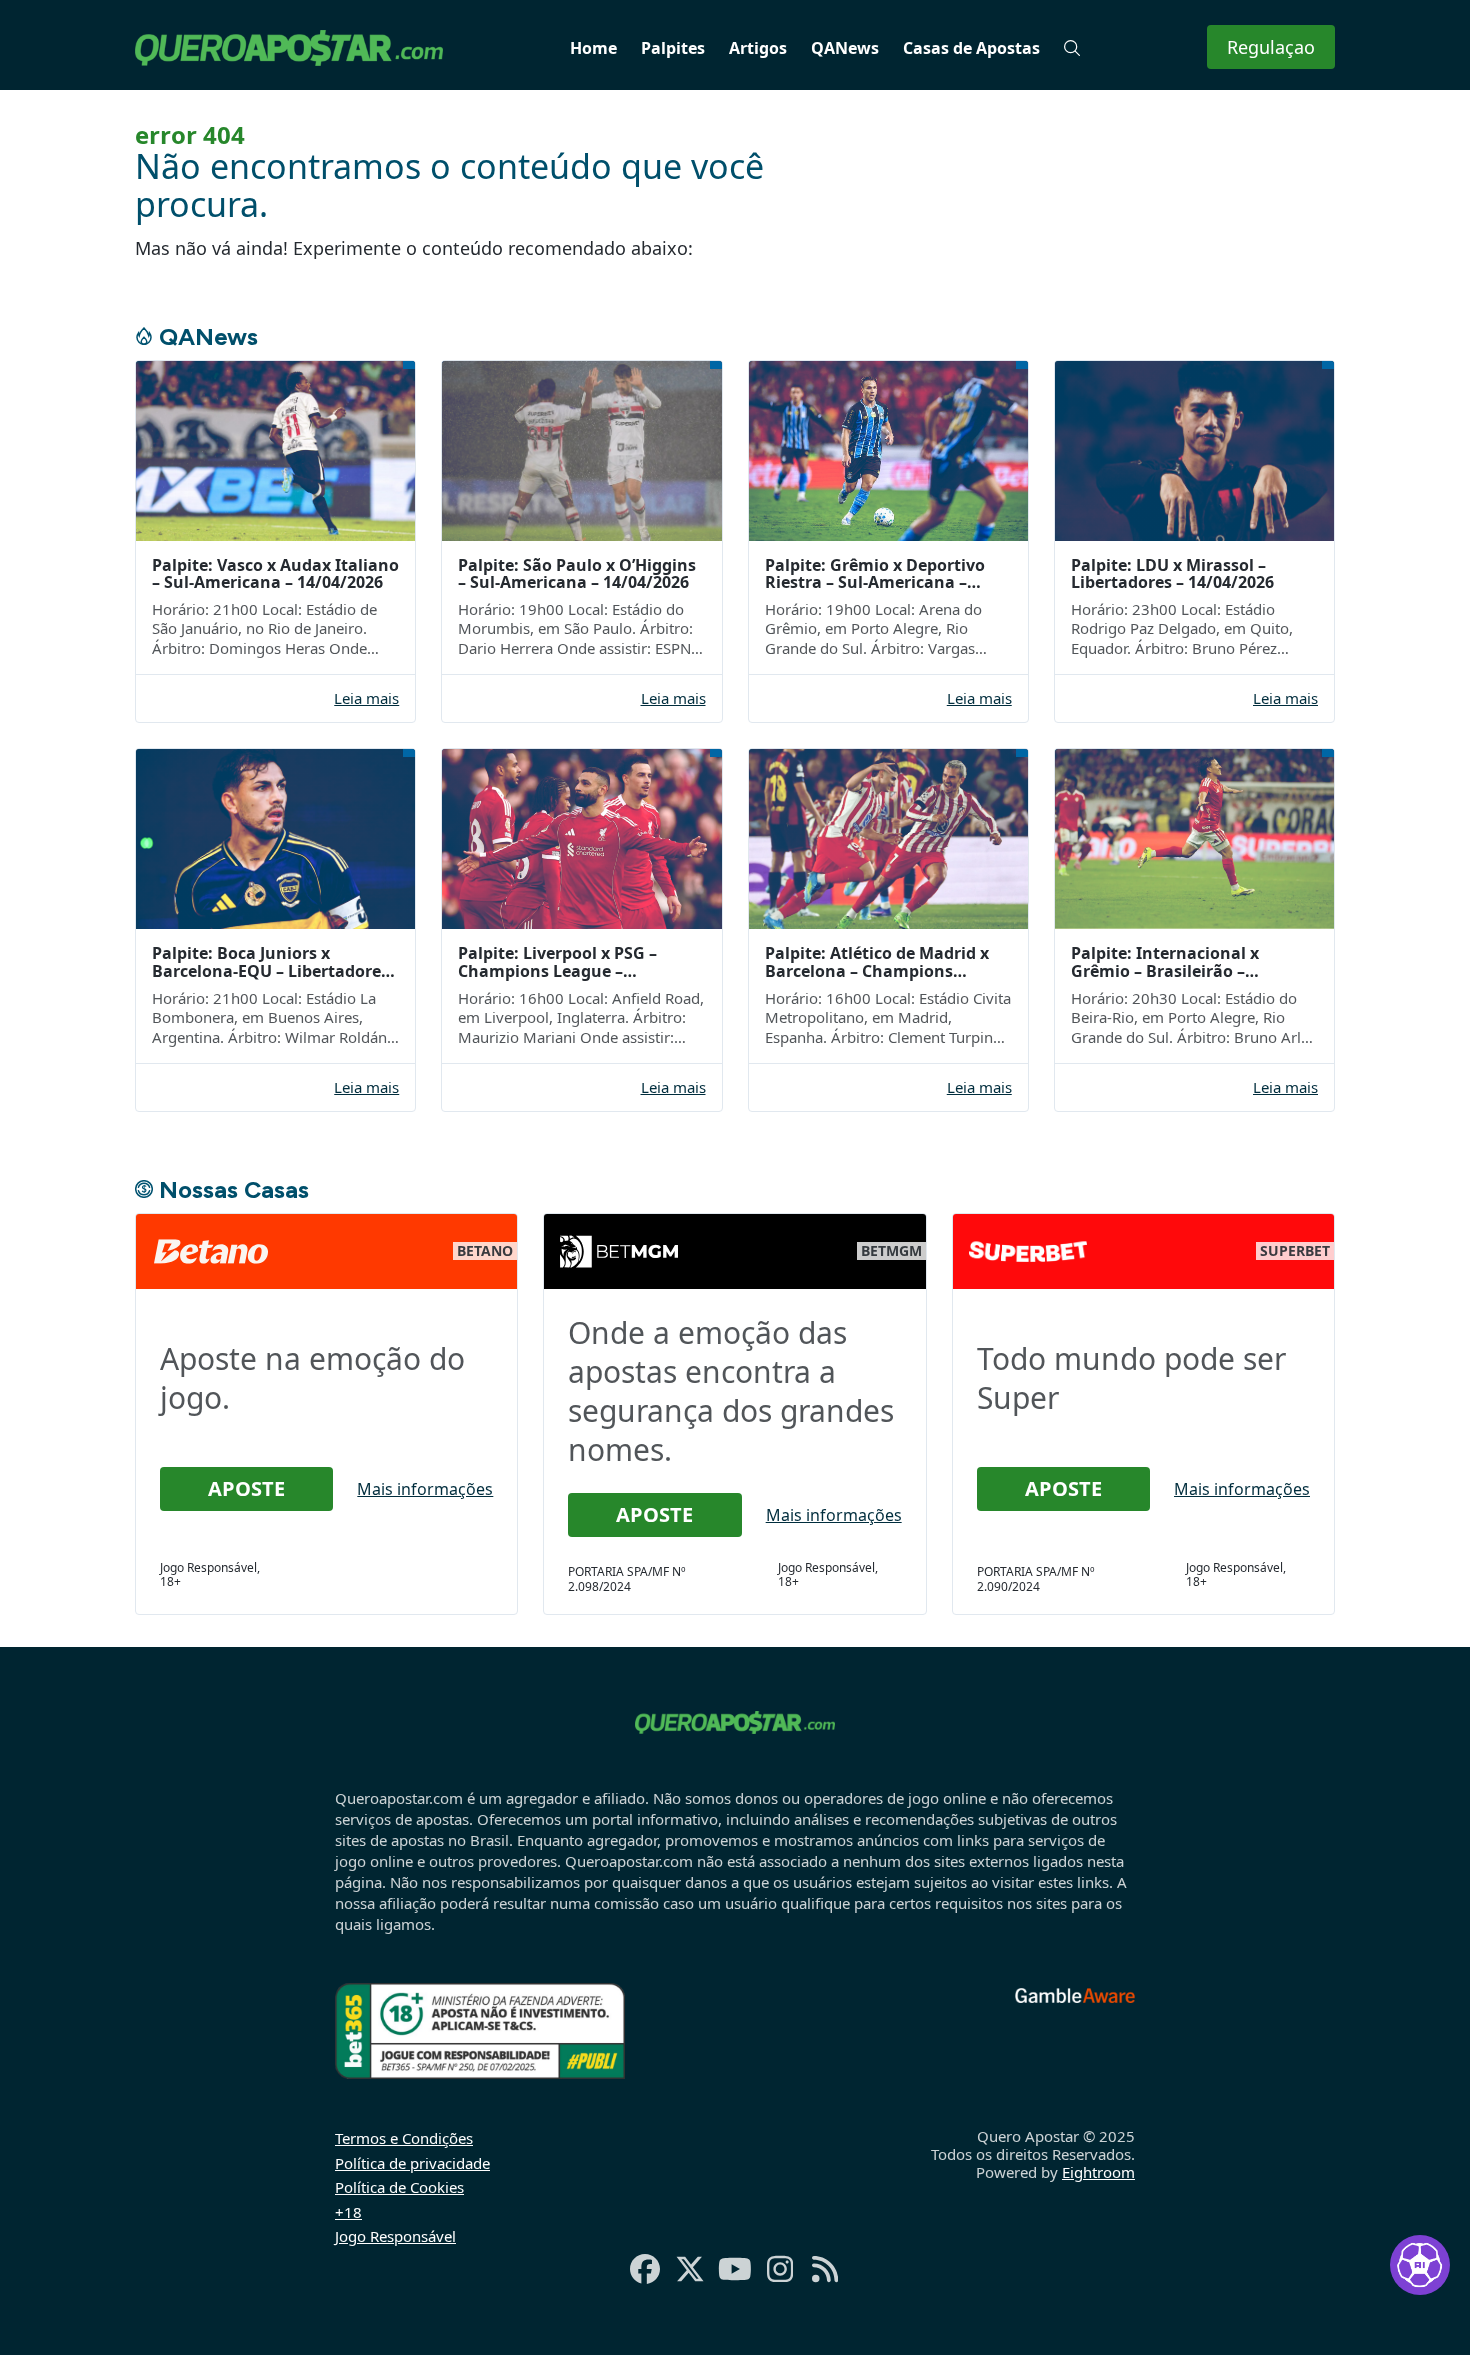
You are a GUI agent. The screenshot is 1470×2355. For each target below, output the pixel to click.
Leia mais (366, 698)
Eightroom (1098, 2172)
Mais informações (425, 1489)
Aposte (246, 1488)
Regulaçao (1271, 47)
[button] (1072, 48)
